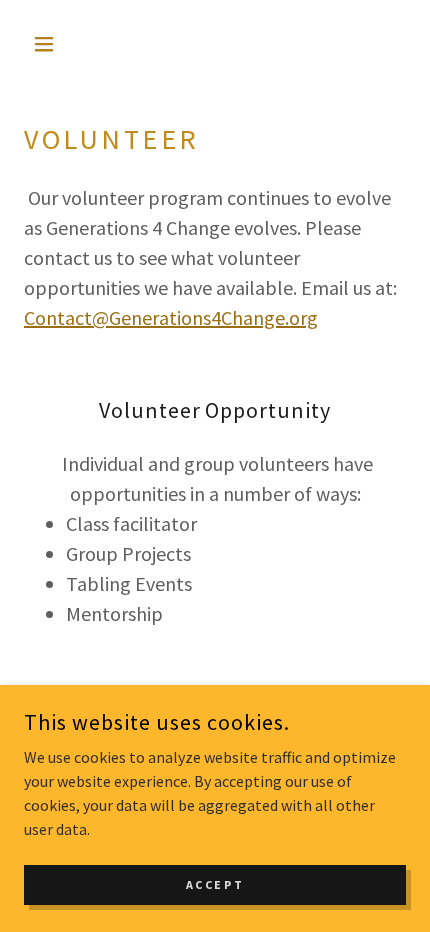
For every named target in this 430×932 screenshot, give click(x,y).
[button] (52, 44)
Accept (215, 884)
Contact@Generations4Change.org (171, 317)
